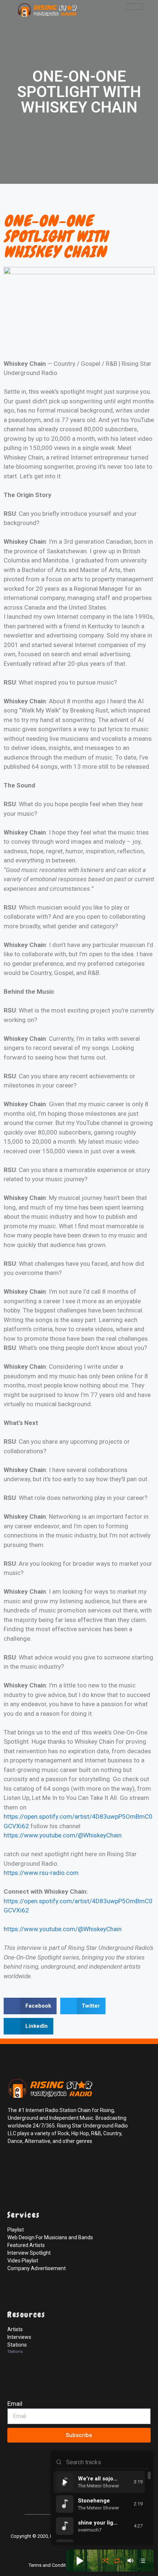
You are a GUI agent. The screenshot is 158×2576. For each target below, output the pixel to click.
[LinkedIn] (47, 2165)
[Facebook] (15, 2165)
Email (15, 2404)
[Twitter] (31, 2165)
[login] (15, 2496)
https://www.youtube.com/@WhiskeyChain (63, 1835)
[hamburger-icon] (134, 7)
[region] (102, 2507)
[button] (30, 2006)
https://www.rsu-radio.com (41, 1873)
